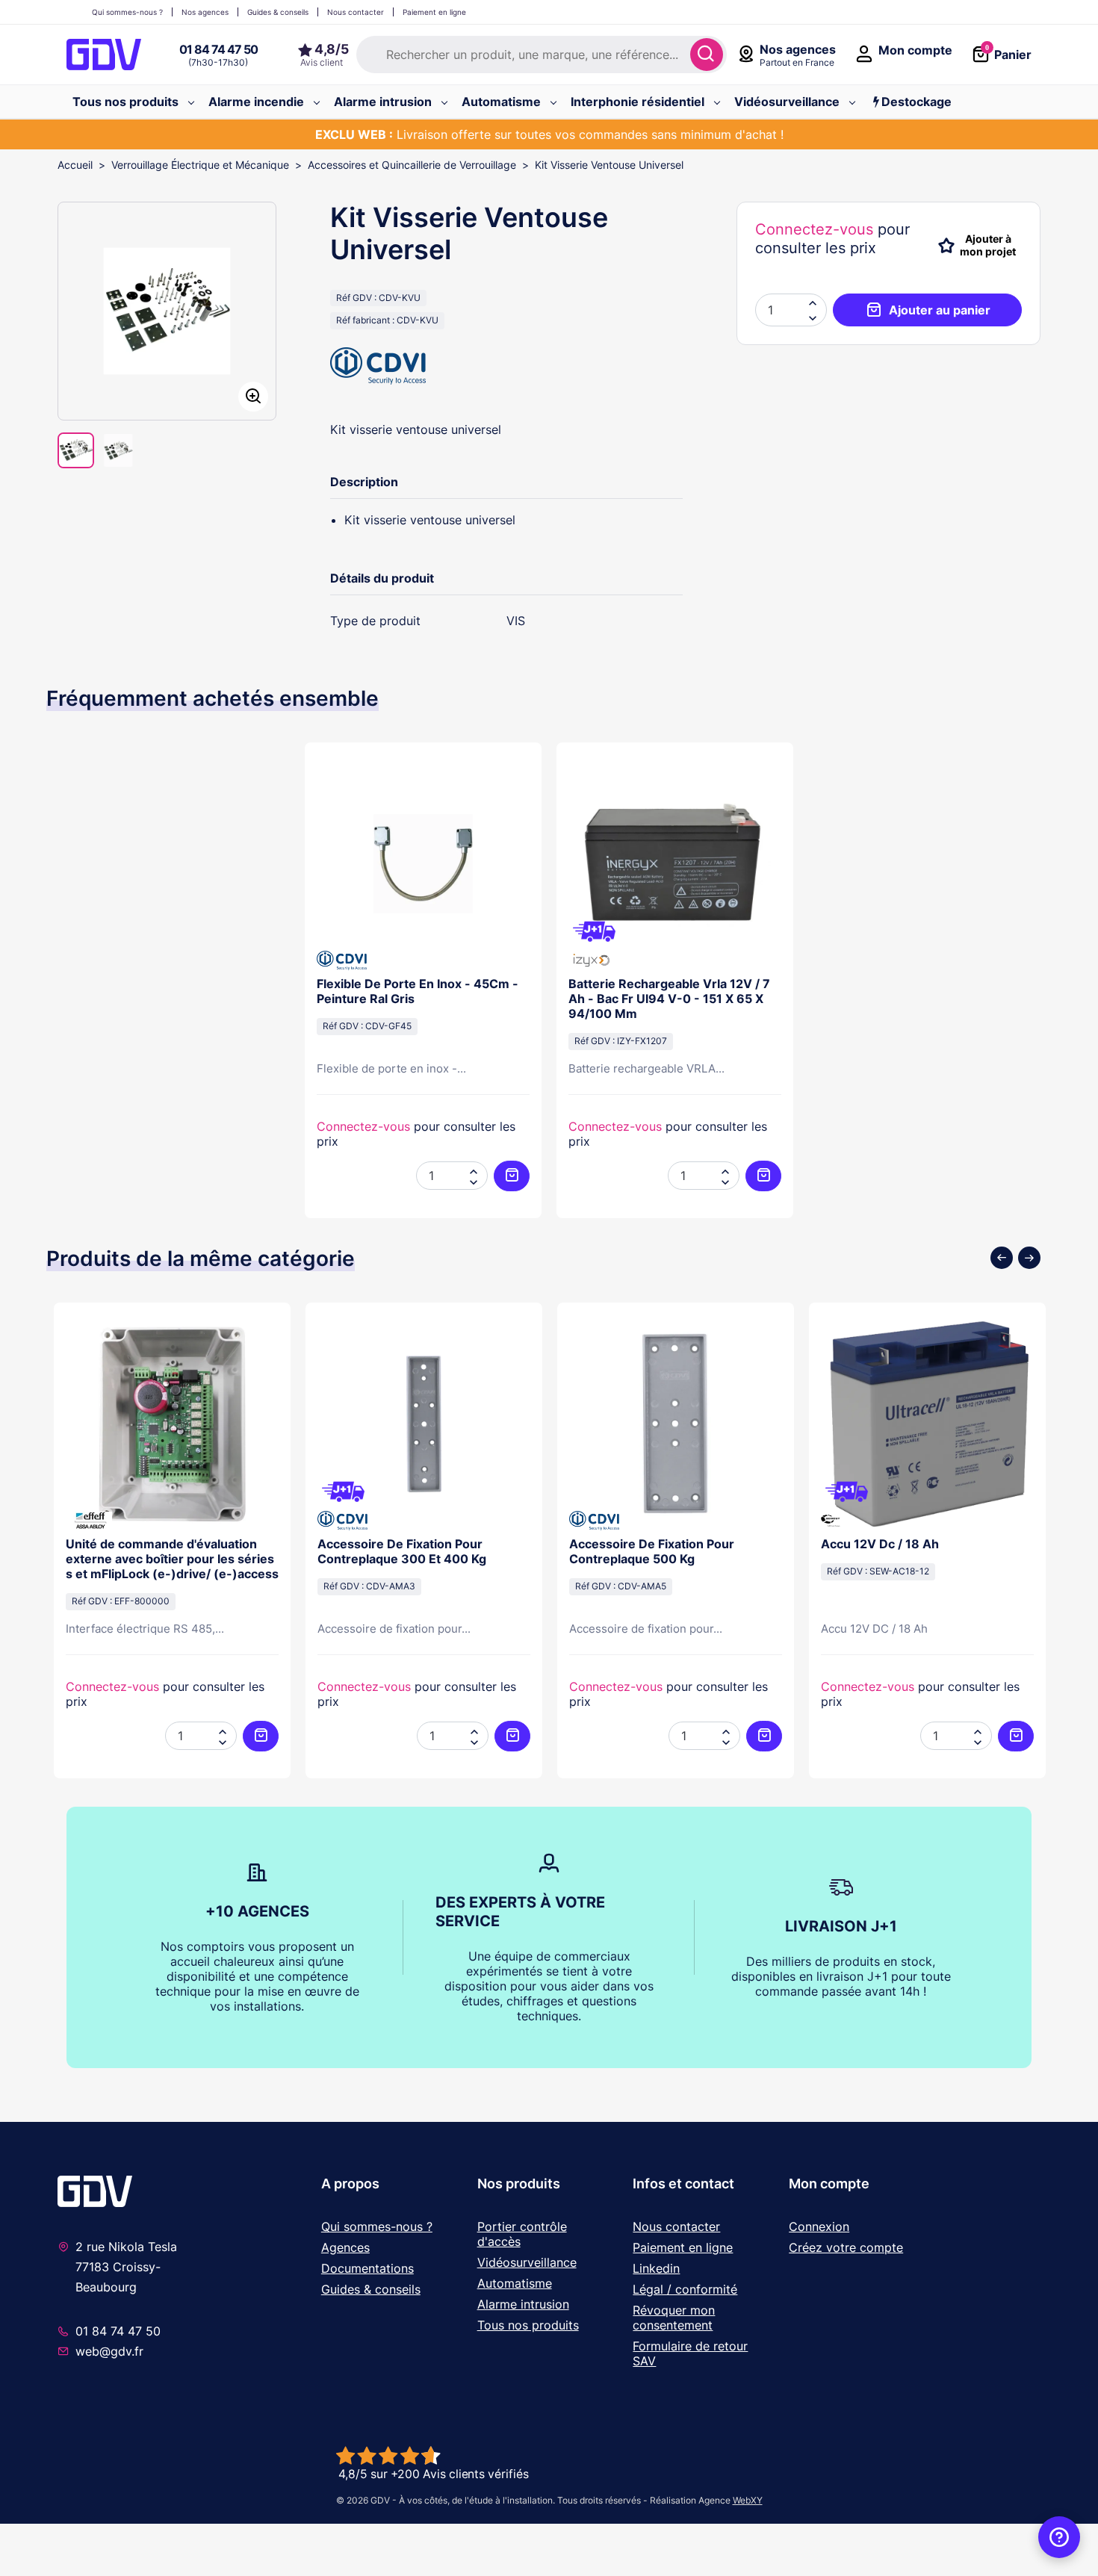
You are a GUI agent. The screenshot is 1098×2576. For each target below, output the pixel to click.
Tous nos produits (528, 2325)
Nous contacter (676, 2226)
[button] (813, 317)
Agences (345, 2247)
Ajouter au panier (940, 310)
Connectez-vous (814, 229)
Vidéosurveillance (527, 2262)
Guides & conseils (371, 2289)
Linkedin (656, 2268)
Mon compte (829, 2184)
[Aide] (1059, 2537)
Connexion (819, 2226)
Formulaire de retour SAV (690, 2353)
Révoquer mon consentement (674, 2318)
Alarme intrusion (523, 2304)
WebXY (748, 2500)
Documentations (367, 2268)
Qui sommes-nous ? (377, 2226)
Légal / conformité (685, 2289)
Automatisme (515, 2283)
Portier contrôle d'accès (522, 2234)
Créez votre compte (846, 2247)
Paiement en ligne (683, 2247)
